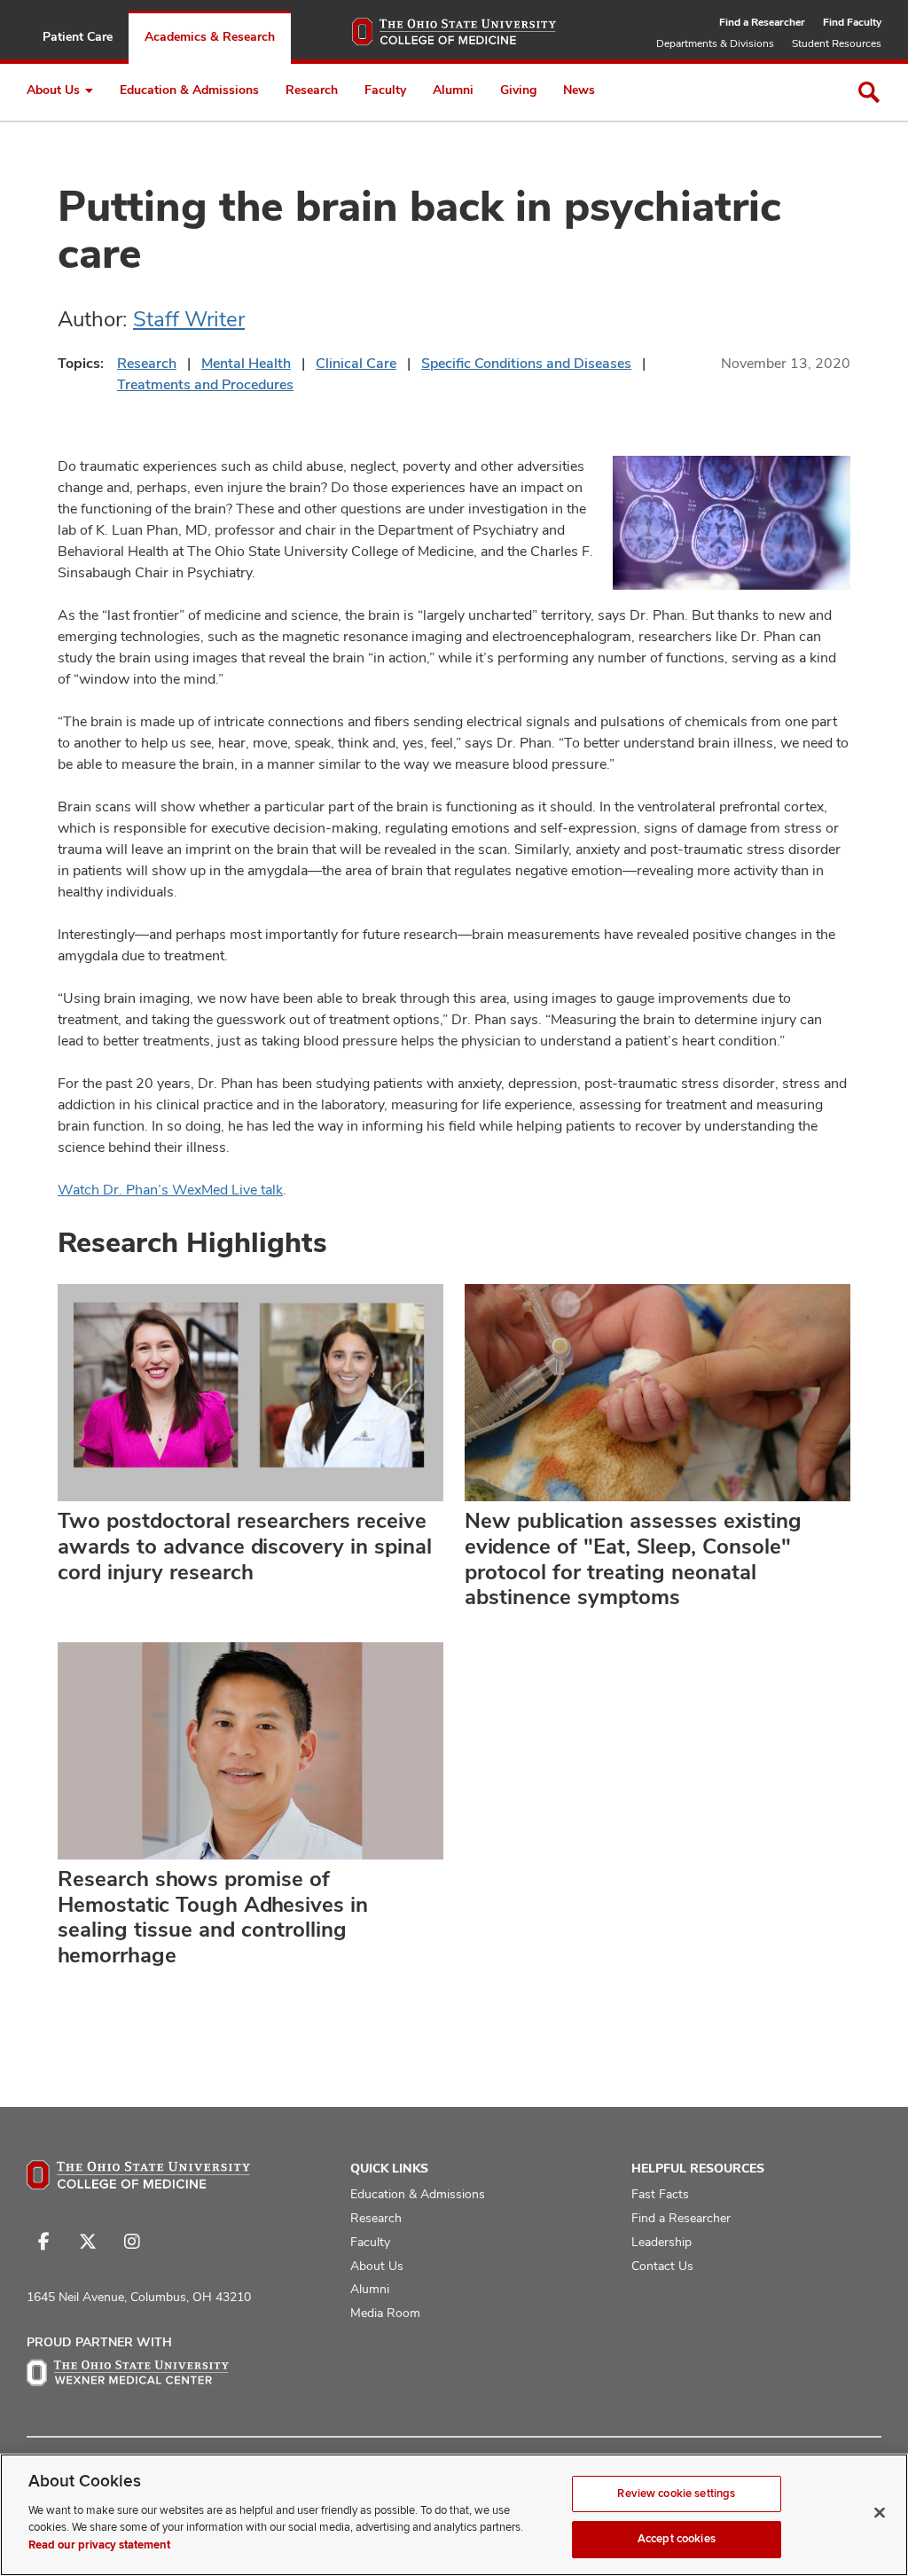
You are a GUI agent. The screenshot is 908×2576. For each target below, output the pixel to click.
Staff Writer (189, 319)
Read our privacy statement (99, 2545)
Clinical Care (356, 363)
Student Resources (837, 43)
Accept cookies (677, 2539)
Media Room (385, 2313)
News (579, 90)
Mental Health (246, 363)
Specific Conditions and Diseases (526, 363)
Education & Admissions (189, 90)
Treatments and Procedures (205, 384)
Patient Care (78, 36)
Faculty (385, 90)
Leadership (661, 2242)
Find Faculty (852, 22)
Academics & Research (210, 36)
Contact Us (662, 2266)
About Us (53, 90)
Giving (518, 90)
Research (312, 90)
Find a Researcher (762, 22)
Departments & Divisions (715, 43)
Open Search (869, 92)
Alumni (453, 90)
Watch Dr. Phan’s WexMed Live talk (170, 1190)
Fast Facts (660, 2194)
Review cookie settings (676, 2494)
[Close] (880, 2512)
